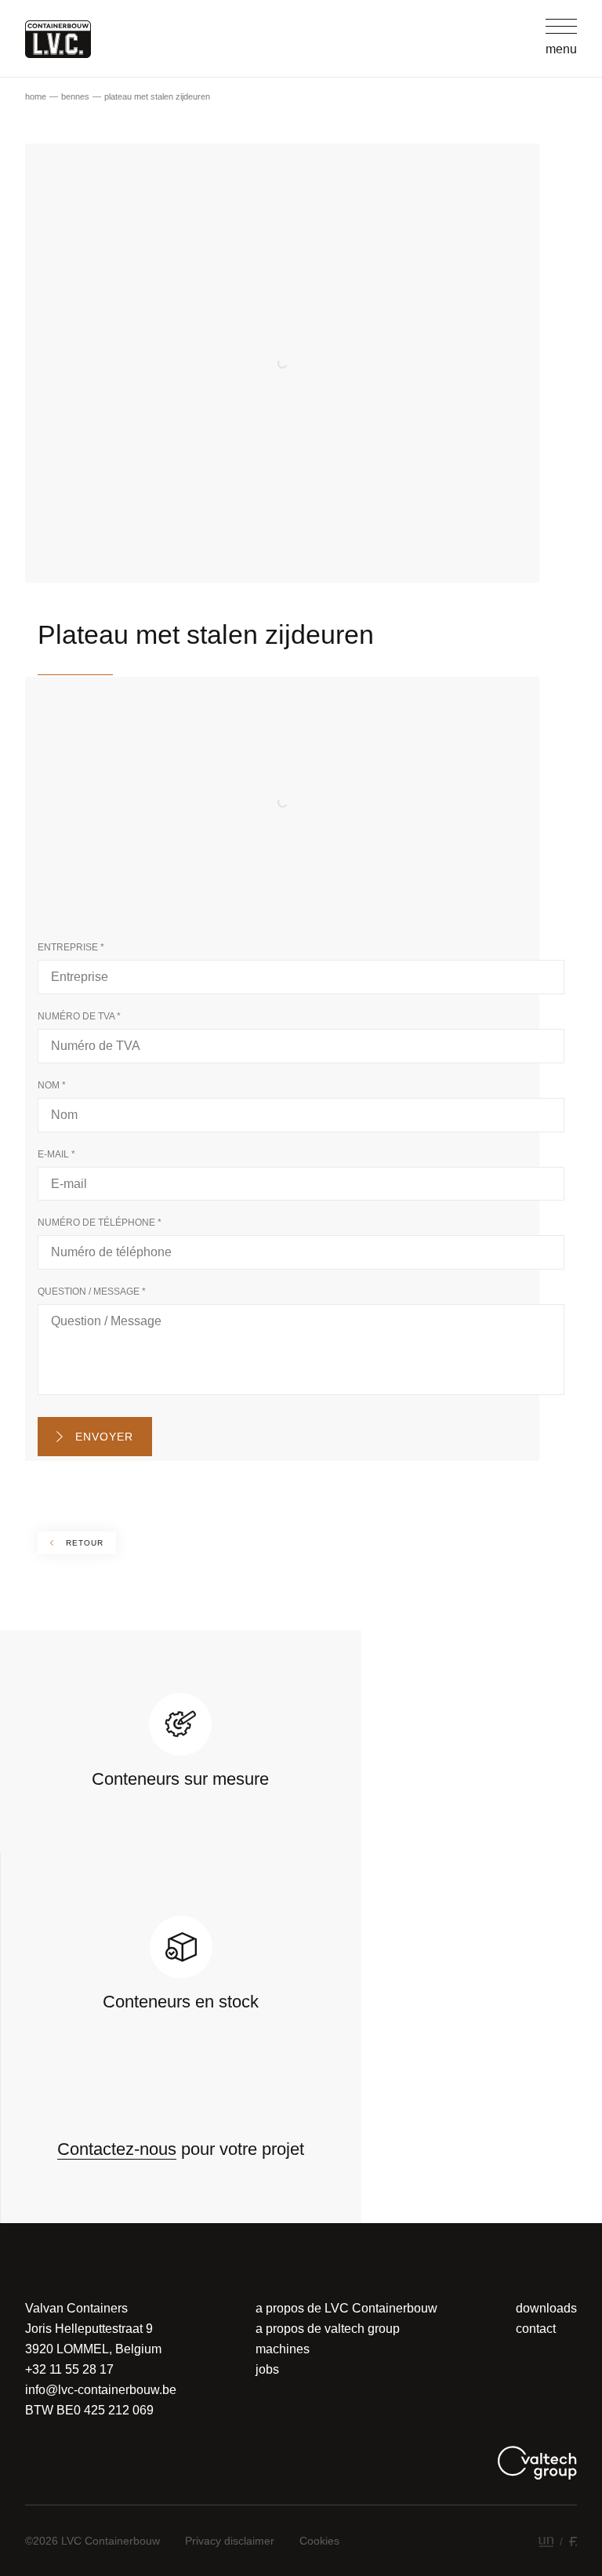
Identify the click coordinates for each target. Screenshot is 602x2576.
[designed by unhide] (546, 2541)
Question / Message (92, 1292)
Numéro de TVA (79, 1016)
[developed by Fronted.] (573, 2541)
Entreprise (71, 947)
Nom (52, 1085)
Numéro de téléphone (100, 1223)
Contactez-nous (117, 2149)
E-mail (56, 1154)
